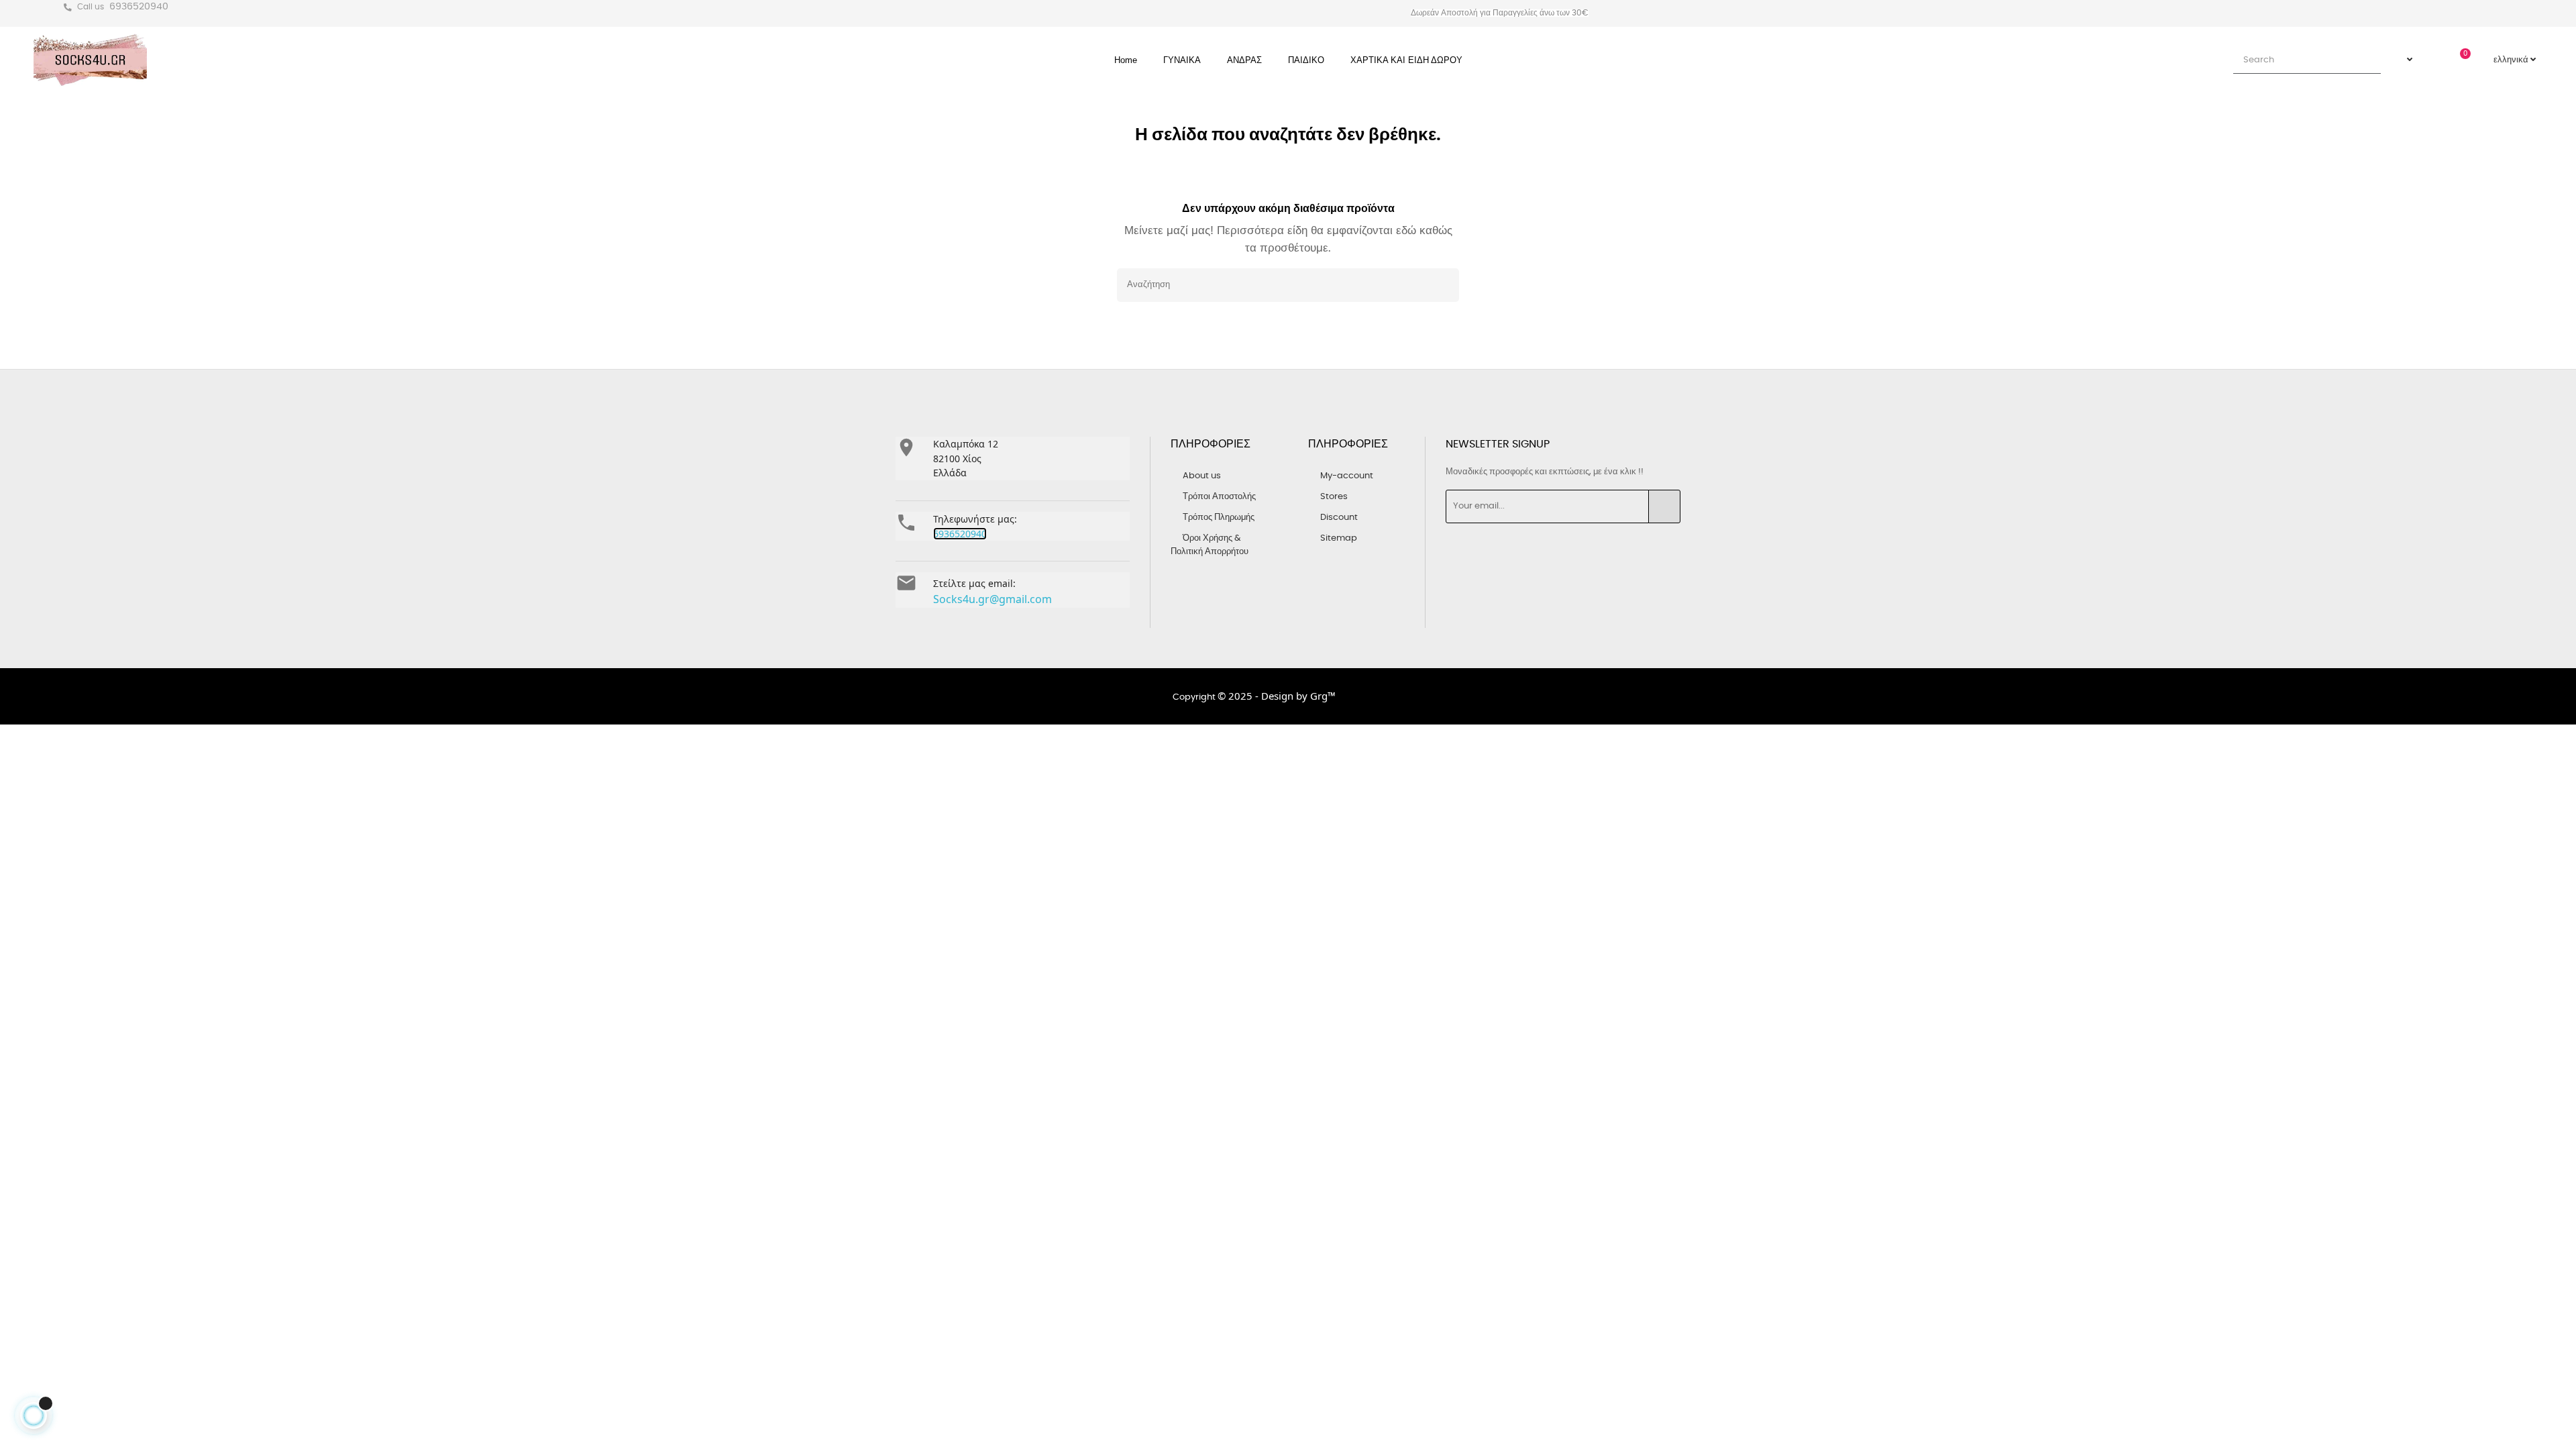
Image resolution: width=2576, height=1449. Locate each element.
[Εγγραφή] (1664, 506)
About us (1202, 476)
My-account (1347, 476)
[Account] (2403, 60)
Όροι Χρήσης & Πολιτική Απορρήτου (1210, 545)
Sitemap (1339, 538)
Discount (1339, 518)
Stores (1334, 497)
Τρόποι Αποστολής (1219, 497)
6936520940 (139, 7)
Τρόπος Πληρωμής (1219, 518)
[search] (2365, 60)
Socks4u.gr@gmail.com (992, 599)
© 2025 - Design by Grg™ (1277, 696)
